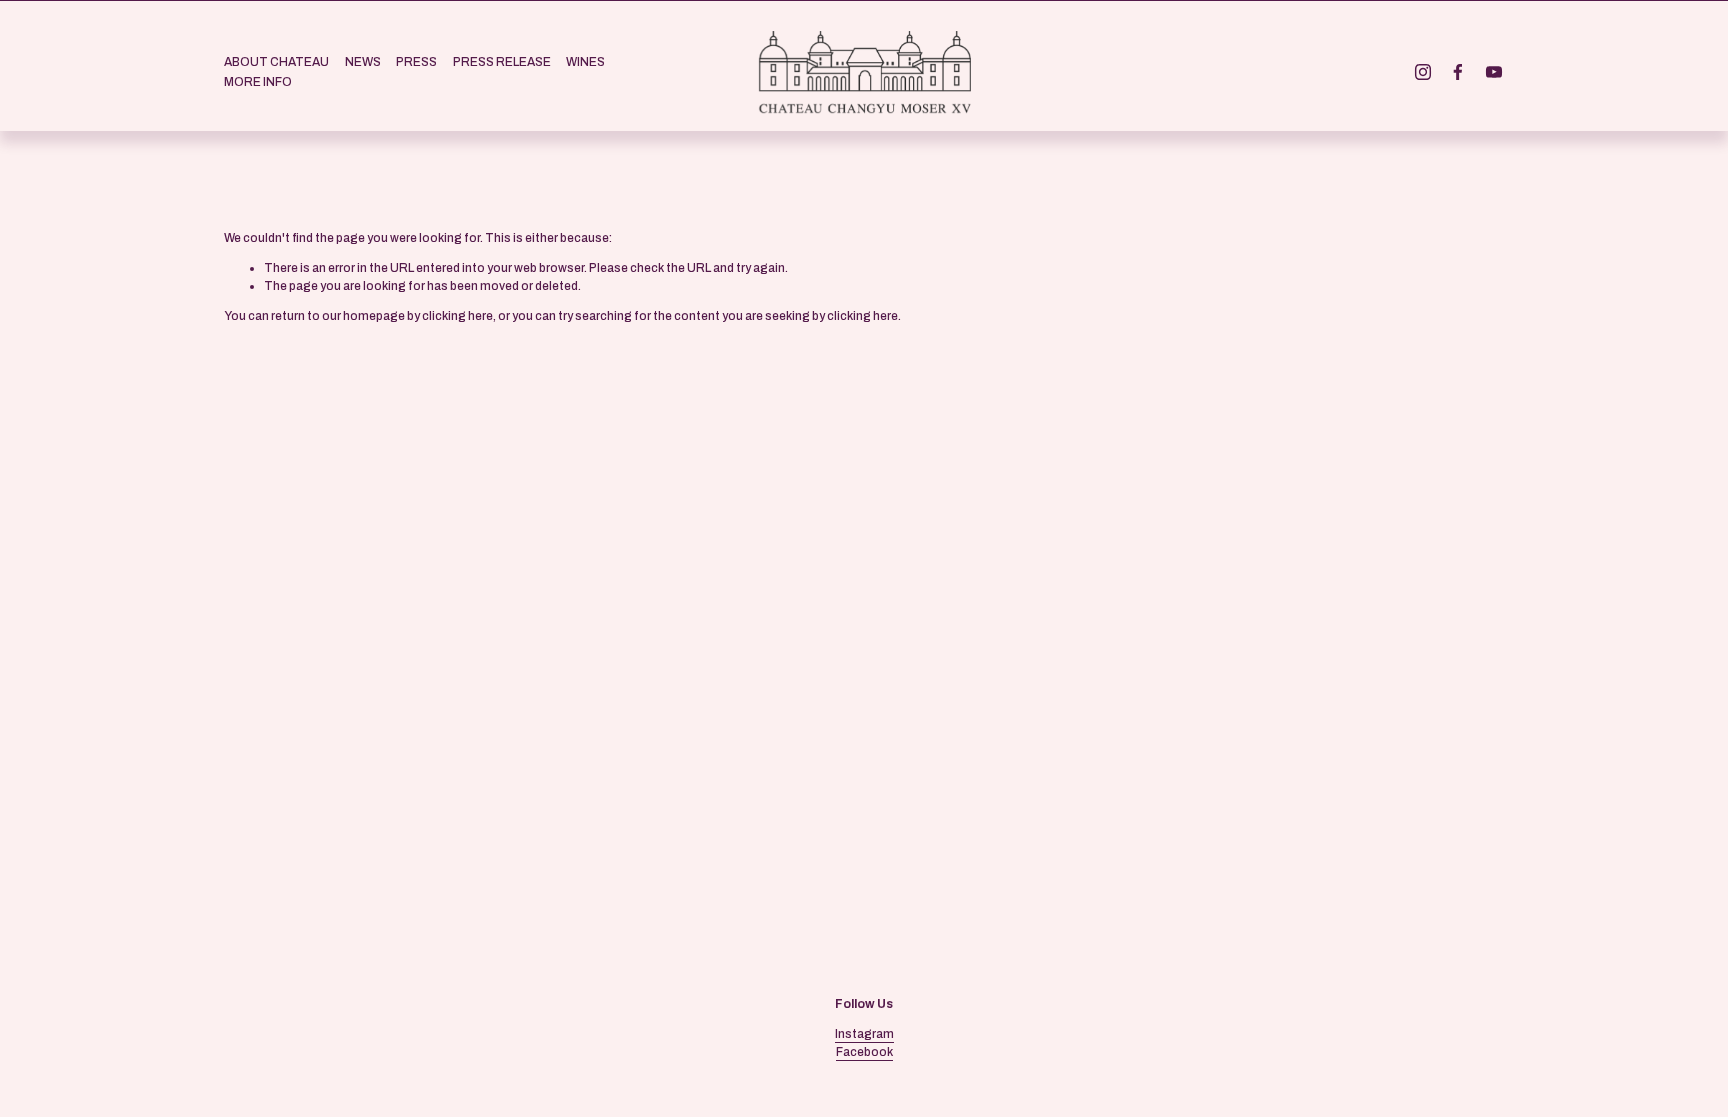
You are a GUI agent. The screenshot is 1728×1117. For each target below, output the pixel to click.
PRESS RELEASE (502, 62)
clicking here (457, 316)
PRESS (416, 62)
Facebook (864, 1052)
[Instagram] (1423, 72)
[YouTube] (1494, 72)
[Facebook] (1458, 72)
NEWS (363, 62)
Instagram (864, 1034)
